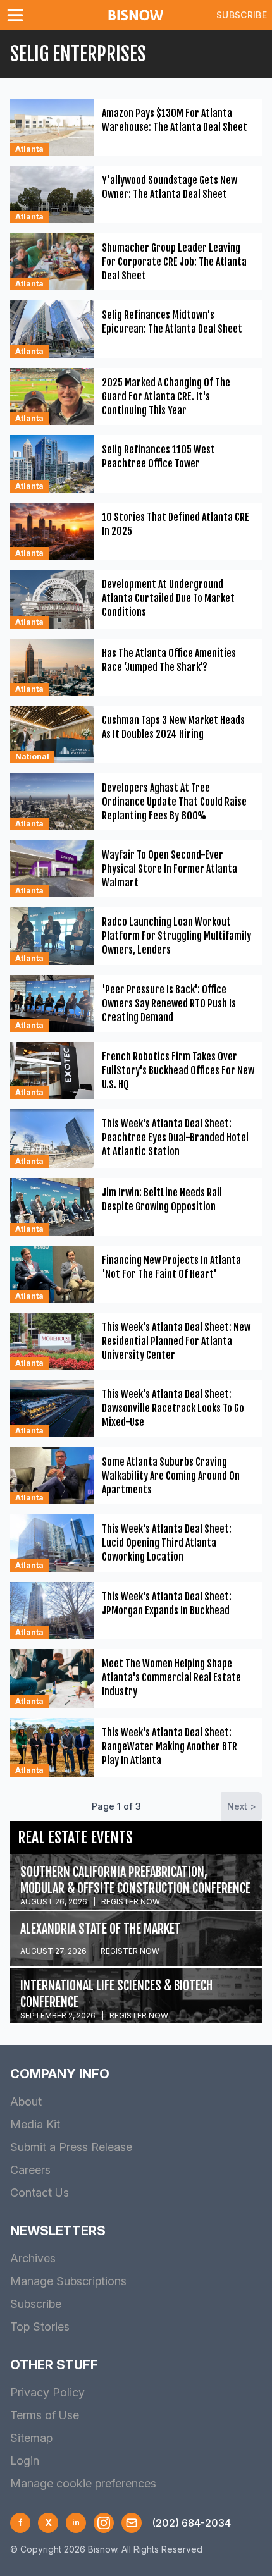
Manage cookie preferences (83, 2483)
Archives (33, 2258)
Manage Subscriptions (68, 2281)
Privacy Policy (47, 2392)
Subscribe (242, 15)
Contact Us (40, 2193)
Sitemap (31, 2438)
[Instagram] (104, 2523)
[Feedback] (132, 2523)
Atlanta (29, 149)
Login (25, 2461)
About (26, 2101)
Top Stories (40, 2327)
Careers (30, 2170)
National (32, 757)
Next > (242, 1806)
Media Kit (35, 2124)
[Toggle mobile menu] (18, 15)
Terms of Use (45, 2415)
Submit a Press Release (71, 2147)
